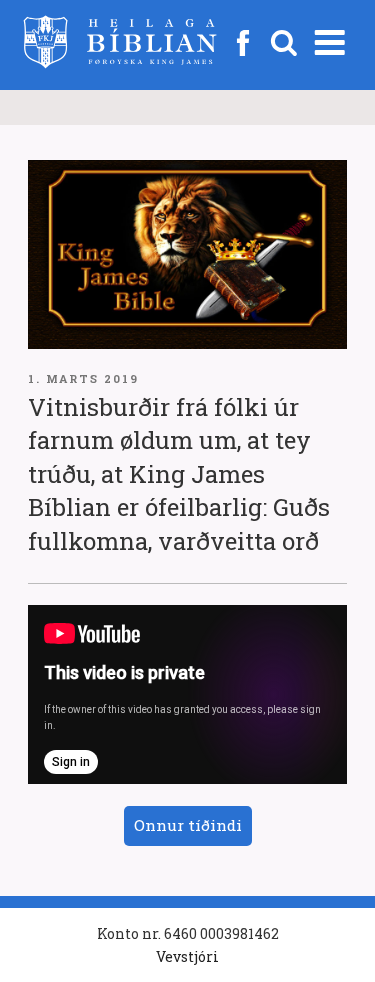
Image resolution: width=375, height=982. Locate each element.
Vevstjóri (187, 956)
